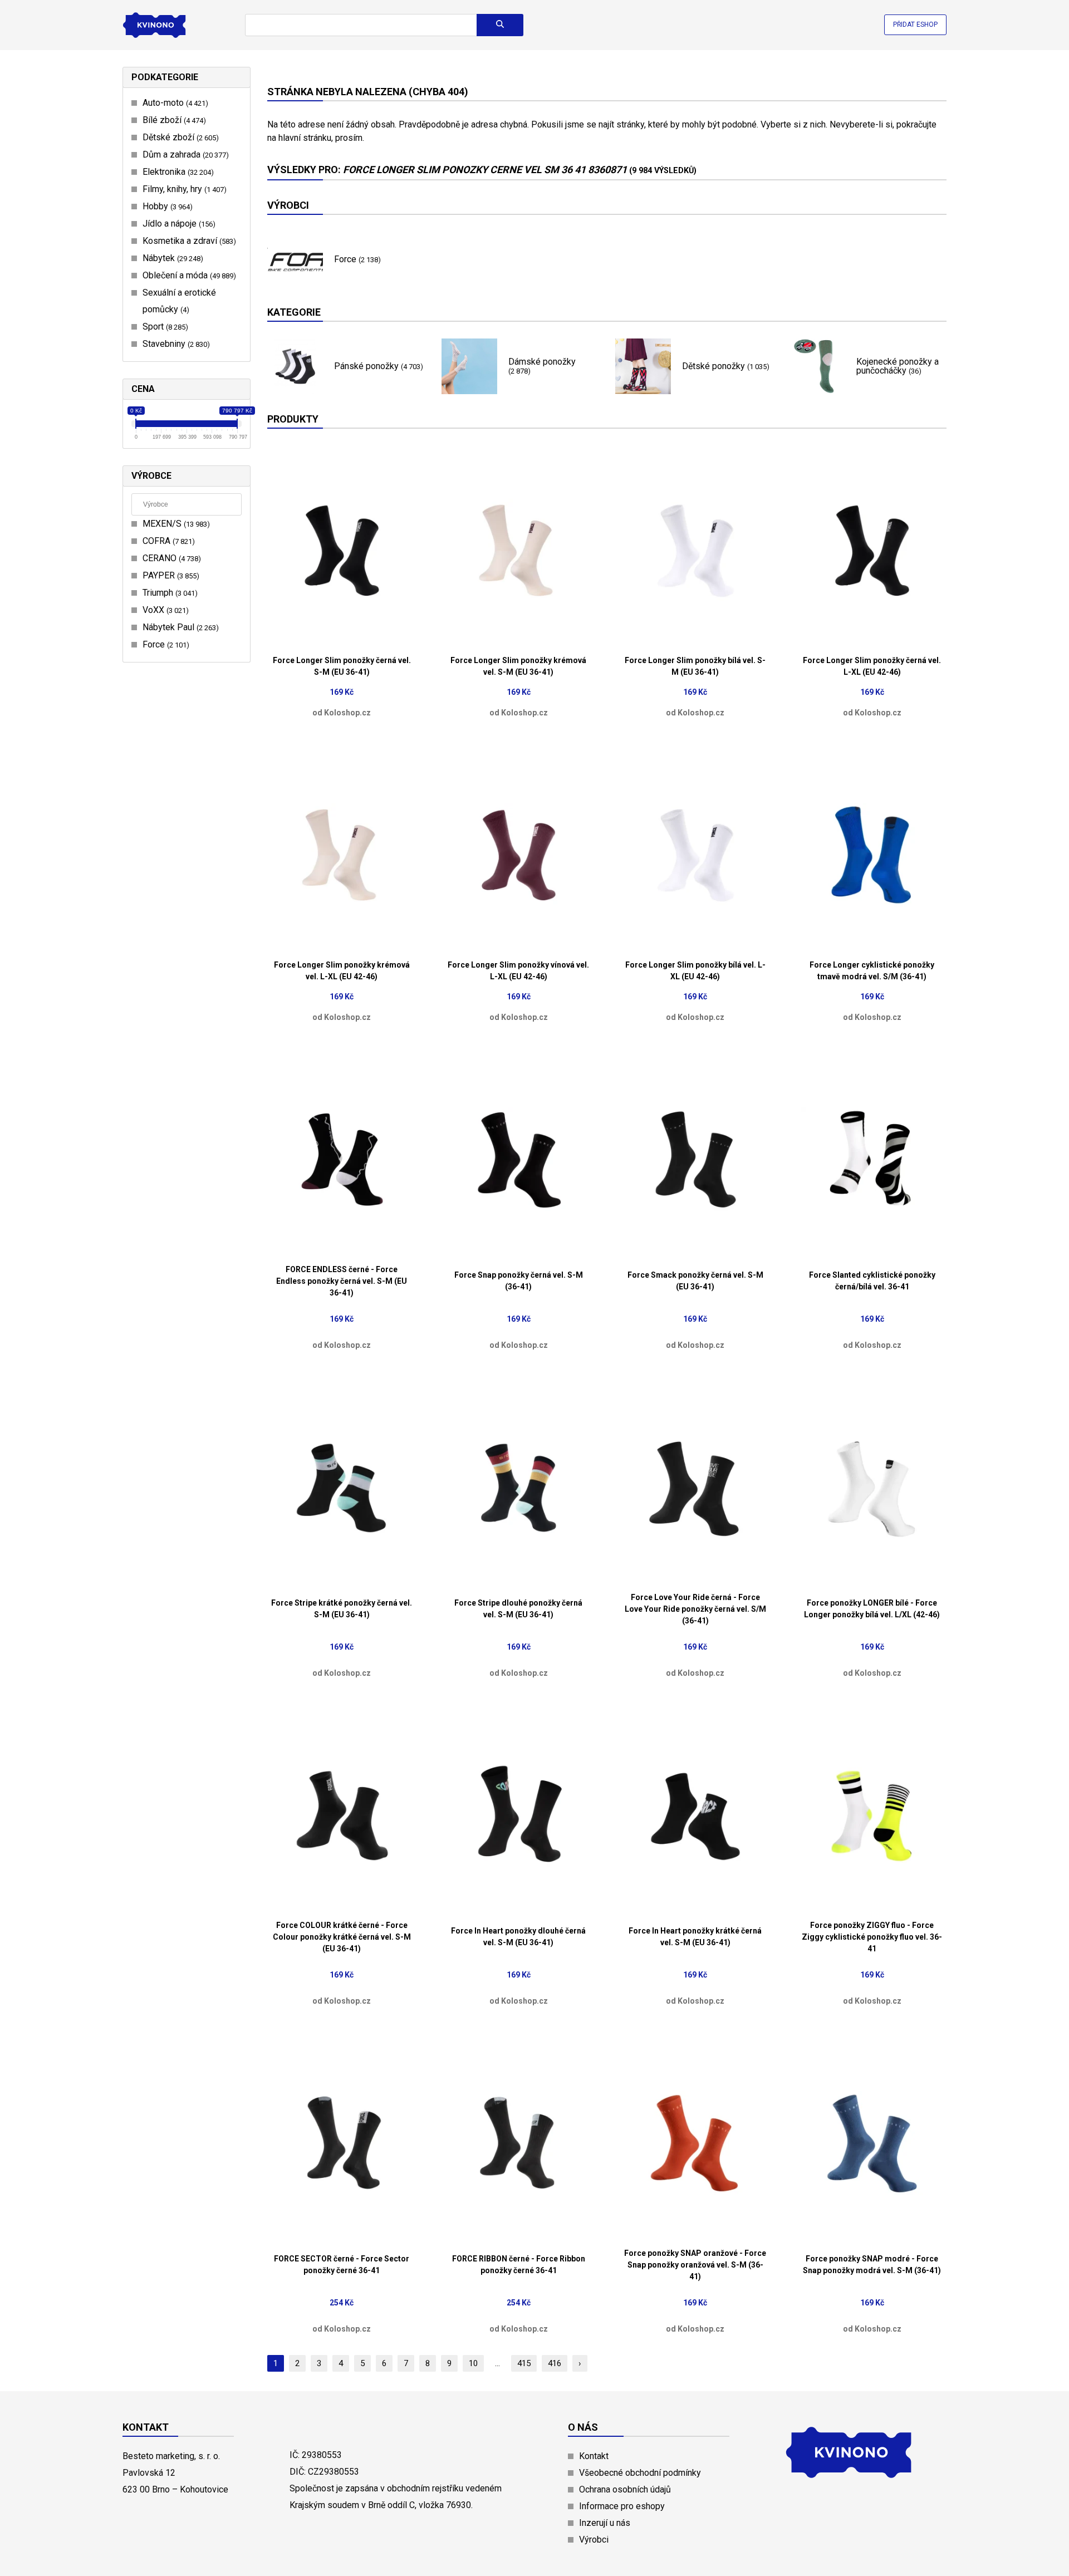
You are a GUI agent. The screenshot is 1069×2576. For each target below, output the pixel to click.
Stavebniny (175, 344)
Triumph (169, 593)
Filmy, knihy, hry (183, 189)
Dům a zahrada (184, 154)
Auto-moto (174, 103)
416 (555, 2363)
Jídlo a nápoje (178, 224)
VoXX (164, 610)
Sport (164, 327)
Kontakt (594, 2456)
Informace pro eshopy (622, 2506)
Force (165, 644)
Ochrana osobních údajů (625, 2489)
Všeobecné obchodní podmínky (640, 2473)
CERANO (170, 558)
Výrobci (594, 2540)
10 (473, 2363)
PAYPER (170, 575)
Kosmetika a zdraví (188, 241)
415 (524, 2363)
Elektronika (177, 172)
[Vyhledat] (500, 25)
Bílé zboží (173, 120)
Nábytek (171, 258)
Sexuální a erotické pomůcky (179, 301)
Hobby (166, 206)
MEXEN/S (175, 524)
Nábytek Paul (179, 627)
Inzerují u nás (605, 2523)
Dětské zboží (179, 137)
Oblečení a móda (188, 275)
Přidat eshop (915, 24)
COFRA (167, 541)
